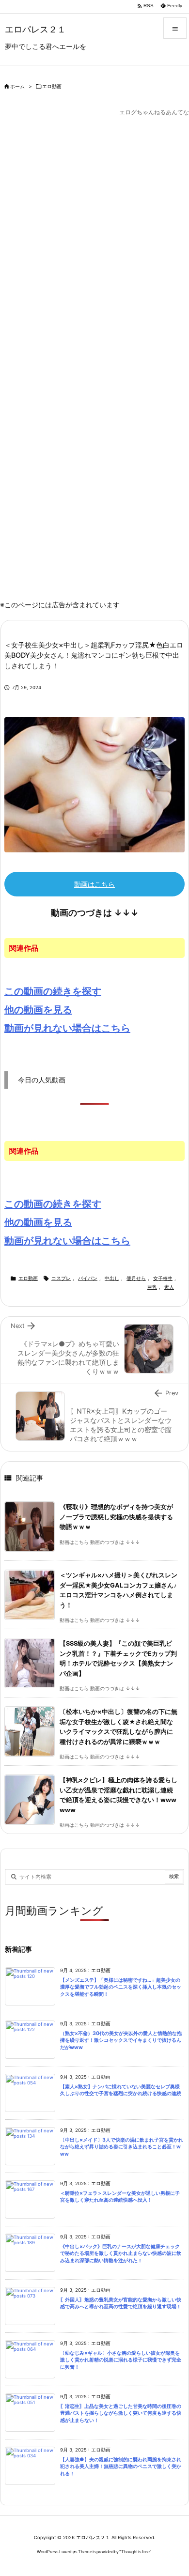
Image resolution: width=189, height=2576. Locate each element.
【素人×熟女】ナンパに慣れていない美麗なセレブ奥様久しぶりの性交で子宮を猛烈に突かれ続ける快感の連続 (121, 2090)
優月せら (136, 1278)
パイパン (88, 1278)
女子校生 (163, 1278)
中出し (112, 1278)
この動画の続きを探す (53, 991)
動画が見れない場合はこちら (67, 1028)
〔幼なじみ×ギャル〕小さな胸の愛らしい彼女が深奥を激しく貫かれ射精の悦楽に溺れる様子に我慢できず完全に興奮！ (121, 2360)
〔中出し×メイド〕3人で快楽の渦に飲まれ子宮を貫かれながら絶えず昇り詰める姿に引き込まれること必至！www (122, 2147)
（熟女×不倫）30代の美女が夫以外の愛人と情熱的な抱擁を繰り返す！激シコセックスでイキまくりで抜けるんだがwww (121, 2040)
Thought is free (135, 2552)
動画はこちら (94, 884)
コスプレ (61, 1278)
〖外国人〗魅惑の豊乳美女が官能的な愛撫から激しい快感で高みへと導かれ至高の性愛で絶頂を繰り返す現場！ (121, 2303)
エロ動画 (52, 86)
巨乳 (152, 1287)
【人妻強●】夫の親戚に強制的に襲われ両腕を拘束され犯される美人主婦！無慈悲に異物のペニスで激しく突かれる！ (121, 2467)
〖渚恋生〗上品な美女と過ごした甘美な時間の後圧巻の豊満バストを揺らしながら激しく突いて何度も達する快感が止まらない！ (121, 2413)
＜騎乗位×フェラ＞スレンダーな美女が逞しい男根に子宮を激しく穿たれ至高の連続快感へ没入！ (120, 2197)
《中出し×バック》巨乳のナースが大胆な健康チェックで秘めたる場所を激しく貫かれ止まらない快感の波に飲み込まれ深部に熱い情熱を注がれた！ (121, 2253)
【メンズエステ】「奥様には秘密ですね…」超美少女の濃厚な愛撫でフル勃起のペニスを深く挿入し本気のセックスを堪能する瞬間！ (121, 1987)
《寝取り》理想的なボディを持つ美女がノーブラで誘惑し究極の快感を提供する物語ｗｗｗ (116, 1517)
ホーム (17, 86)
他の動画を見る (38, 1010)
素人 (169, 1287)
